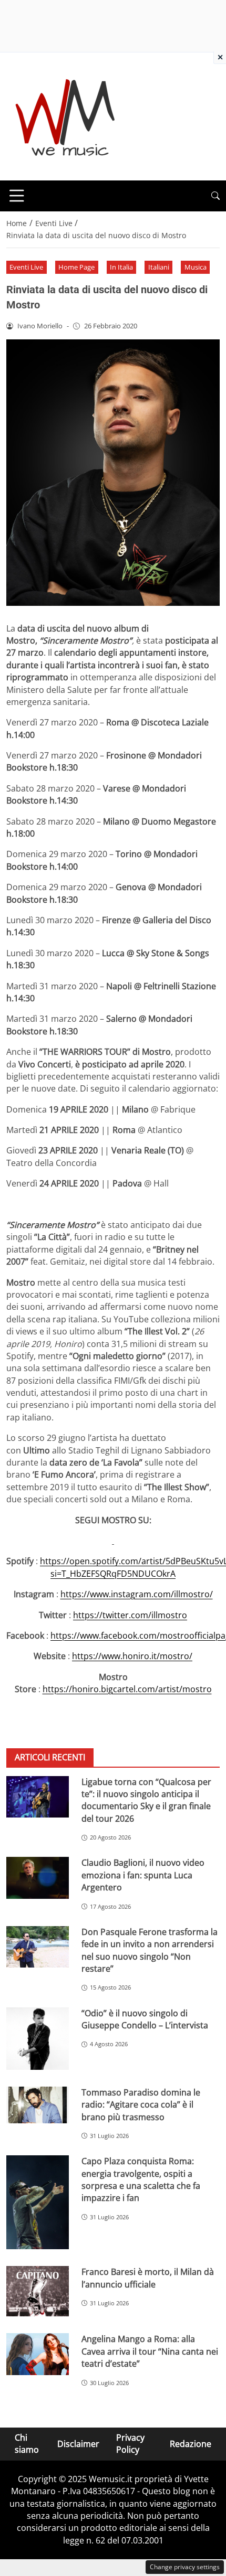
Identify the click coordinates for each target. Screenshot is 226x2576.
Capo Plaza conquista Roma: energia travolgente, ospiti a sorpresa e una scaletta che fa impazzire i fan (141, 2179)
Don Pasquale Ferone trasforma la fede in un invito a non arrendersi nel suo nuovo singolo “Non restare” (150, 1950)
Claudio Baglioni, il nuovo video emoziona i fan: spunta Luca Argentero (143, 1875)
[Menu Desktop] (17, 196)
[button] (215, 196)
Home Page (76, 267)
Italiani (159, 267)
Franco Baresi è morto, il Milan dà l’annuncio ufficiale (148, 2278)
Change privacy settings (185, 2567)
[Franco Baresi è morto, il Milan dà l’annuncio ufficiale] (38, 2291)
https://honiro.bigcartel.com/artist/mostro (127, 1689)
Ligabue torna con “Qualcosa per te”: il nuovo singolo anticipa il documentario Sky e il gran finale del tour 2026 (146, 1800)
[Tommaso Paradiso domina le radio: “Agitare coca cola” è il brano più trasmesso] (38, 2105)
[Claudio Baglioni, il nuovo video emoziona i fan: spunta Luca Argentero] (38, 1878)
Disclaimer (78, 2443)
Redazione (191, 2443)
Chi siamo (27, 2444)
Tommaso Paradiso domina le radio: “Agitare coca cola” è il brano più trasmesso (141, 2105)
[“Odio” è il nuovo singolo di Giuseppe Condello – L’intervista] (38, 2039)
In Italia (121, 267)
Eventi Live (26, 267)
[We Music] (65, 115)
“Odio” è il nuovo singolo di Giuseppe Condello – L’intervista (145, 2019)
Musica (196, 267)
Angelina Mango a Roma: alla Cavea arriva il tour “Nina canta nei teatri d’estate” (150, 2351)
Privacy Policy (130, 2444)
